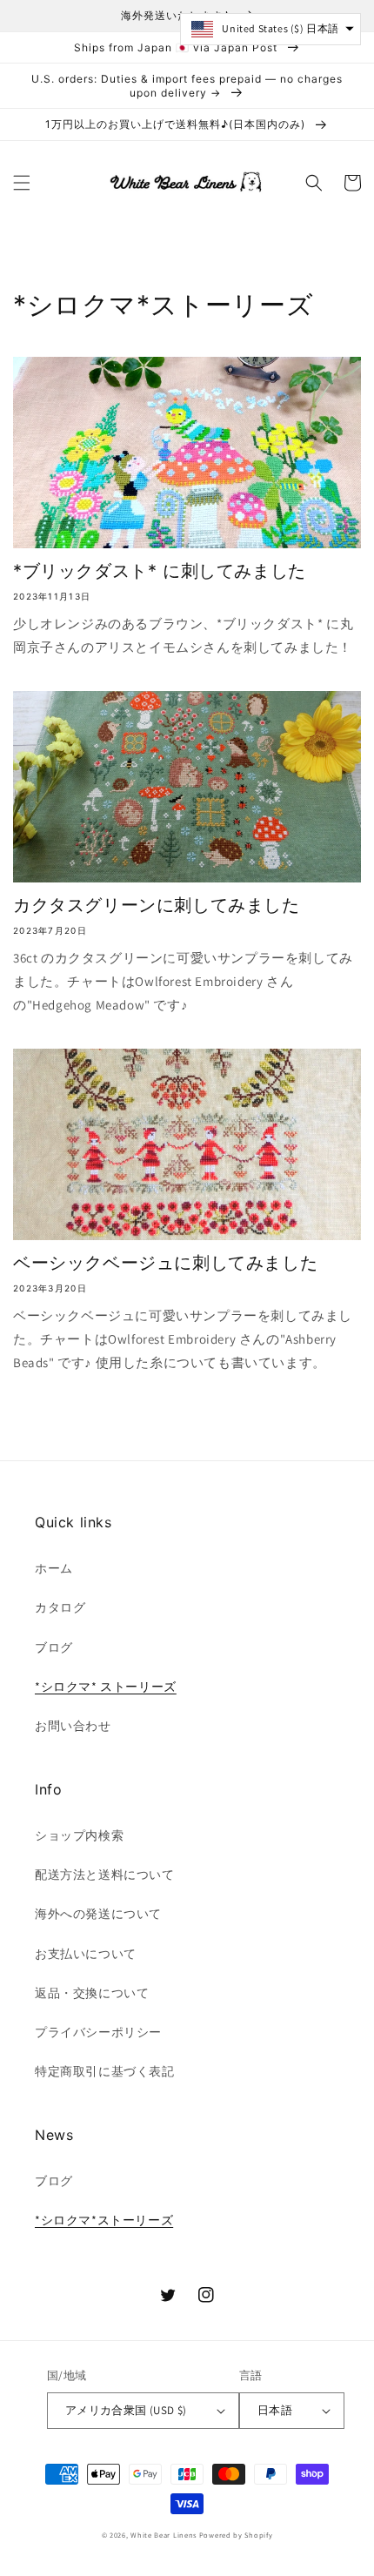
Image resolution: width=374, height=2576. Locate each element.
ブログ (54, 1647)
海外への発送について (98, 1914)
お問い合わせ (73, 1726)
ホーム (54, 1568)
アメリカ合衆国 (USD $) (126, 2410)
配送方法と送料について (105, 1875)
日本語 (275, 2410)
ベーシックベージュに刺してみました (165, 1263)
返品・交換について (92, 1993)
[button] (22, 183)
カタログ (60, 1607)
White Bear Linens (164, 2535)
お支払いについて (86, 1954)
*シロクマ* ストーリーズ (106, 1687)
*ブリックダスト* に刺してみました (160, 571)
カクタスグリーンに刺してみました (157, 905)
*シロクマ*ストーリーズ (104, 2220)
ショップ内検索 (79, 1835)
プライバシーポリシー (98, 2032)
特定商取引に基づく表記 (105, 2071)
